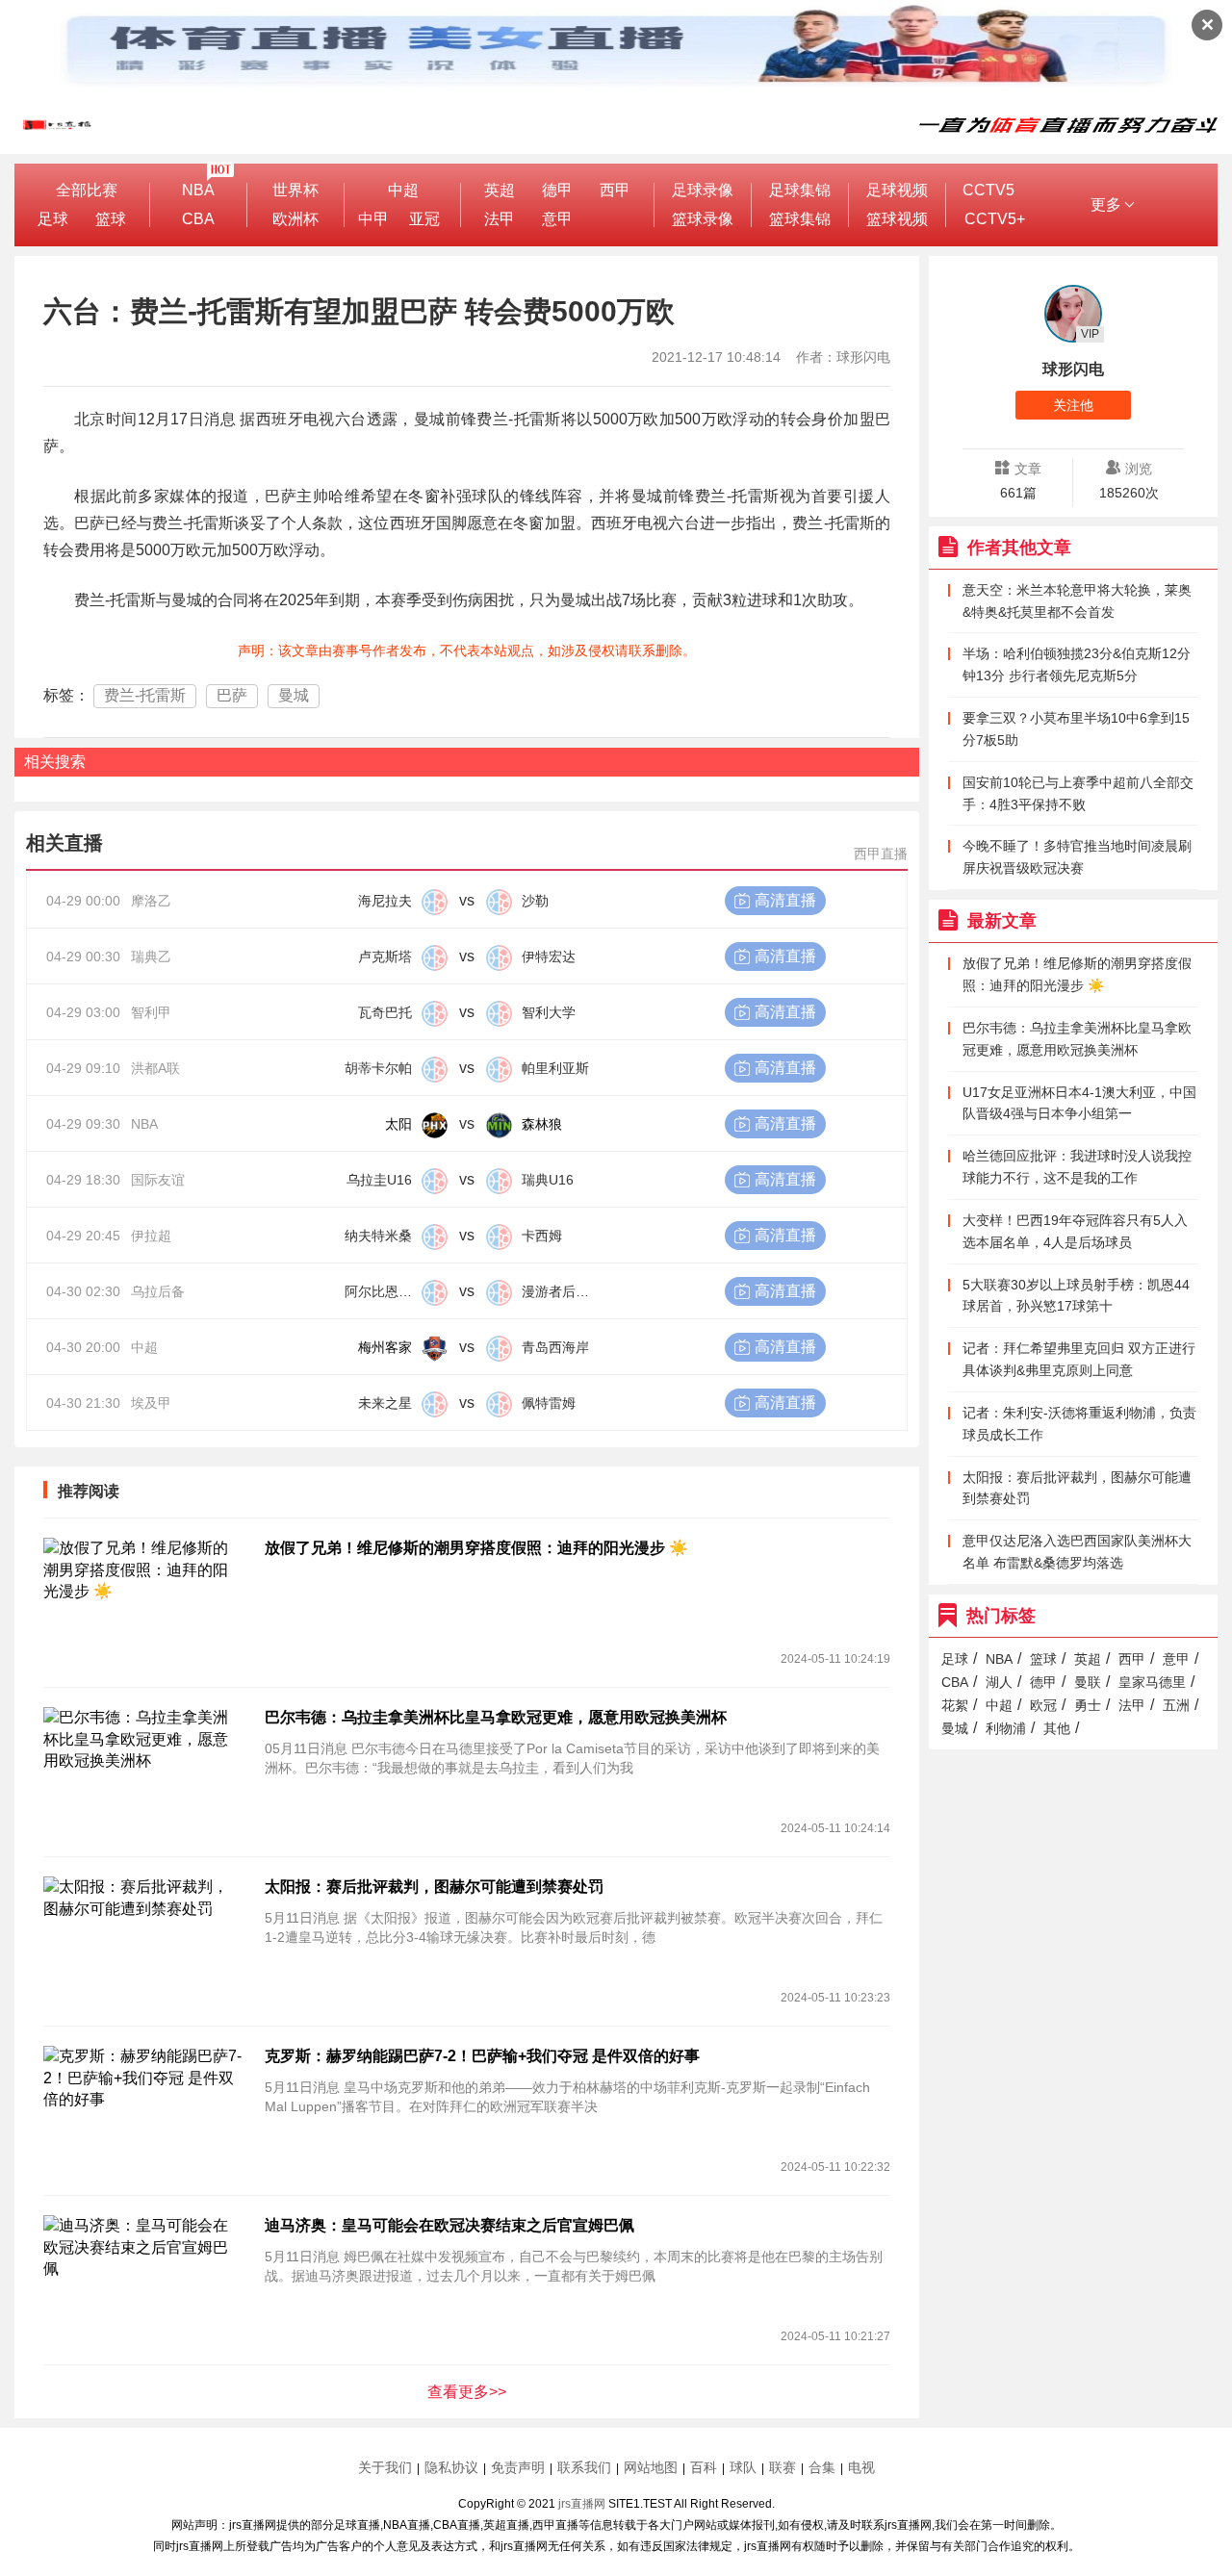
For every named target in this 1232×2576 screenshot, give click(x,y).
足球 (53, 219)
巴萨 (232, 695)
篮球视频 (897, 219)
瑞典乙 (151, 956)
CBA (198, 219)
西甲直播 (881, 854)
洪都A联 (155, 1068)
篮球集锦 (800, 219)
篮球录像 (703, 219)
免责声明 (518, 2467)
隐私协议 (451, 2467)
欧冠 (1043, 1705)
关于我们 (385, 2467)
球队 (743, 2467)
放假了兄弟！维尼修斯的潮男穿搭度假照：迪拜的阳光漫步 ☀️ (476, 1548)
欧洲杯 (295, 219)
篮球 (111, 219)
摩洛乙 (151, 901)
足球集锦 (800, 190)
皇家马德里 (1152, 1682)
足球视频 (897, 190)
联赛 (783, 2467)
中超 (403, 190)
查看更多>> (467, 2392)
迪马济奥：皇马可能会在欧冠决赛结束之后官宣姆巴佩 (449, 2225)
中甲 (373, 219)
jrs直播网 (582, 2504)
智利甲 (151, 1012)
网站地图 (651, 2467)
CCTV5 (988, 190)
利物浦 (1006, 1728)
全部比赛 (87, 190)
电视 (861, 2467)
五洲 (1176, 1705)
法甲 (500, 219)
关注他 (1073, 405)
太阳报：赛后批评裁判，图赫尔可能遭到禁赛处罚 (434, 1887)
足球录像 (703, 190)
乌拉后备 (158, 1291)
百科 (704, 2467)
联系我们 (584, 2467)
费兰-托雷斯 (145, 695)
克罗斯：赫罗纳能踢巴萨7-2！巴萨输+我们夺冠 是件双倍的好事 (482, 2056)
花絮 (955, 1705)
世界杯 (295, 190)
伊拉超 (151, 1236)
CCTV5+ (995, 219)
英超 (500, 190)
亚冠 (424, 219)
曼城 (294, 695)
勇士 (1088, 1705)
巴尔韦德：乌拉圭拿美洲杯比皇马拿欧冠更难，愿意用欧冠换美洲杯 (496, 1717)
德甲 (557, 190)
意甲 (557, 219)
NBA (198, 190)
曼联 (1088, 1682)
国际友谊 (158, 1180)
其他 (1057, 1728)
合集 (822, 2467)
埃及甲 (151, 1403)
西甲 (615, 190)
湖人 (999, 1682)
